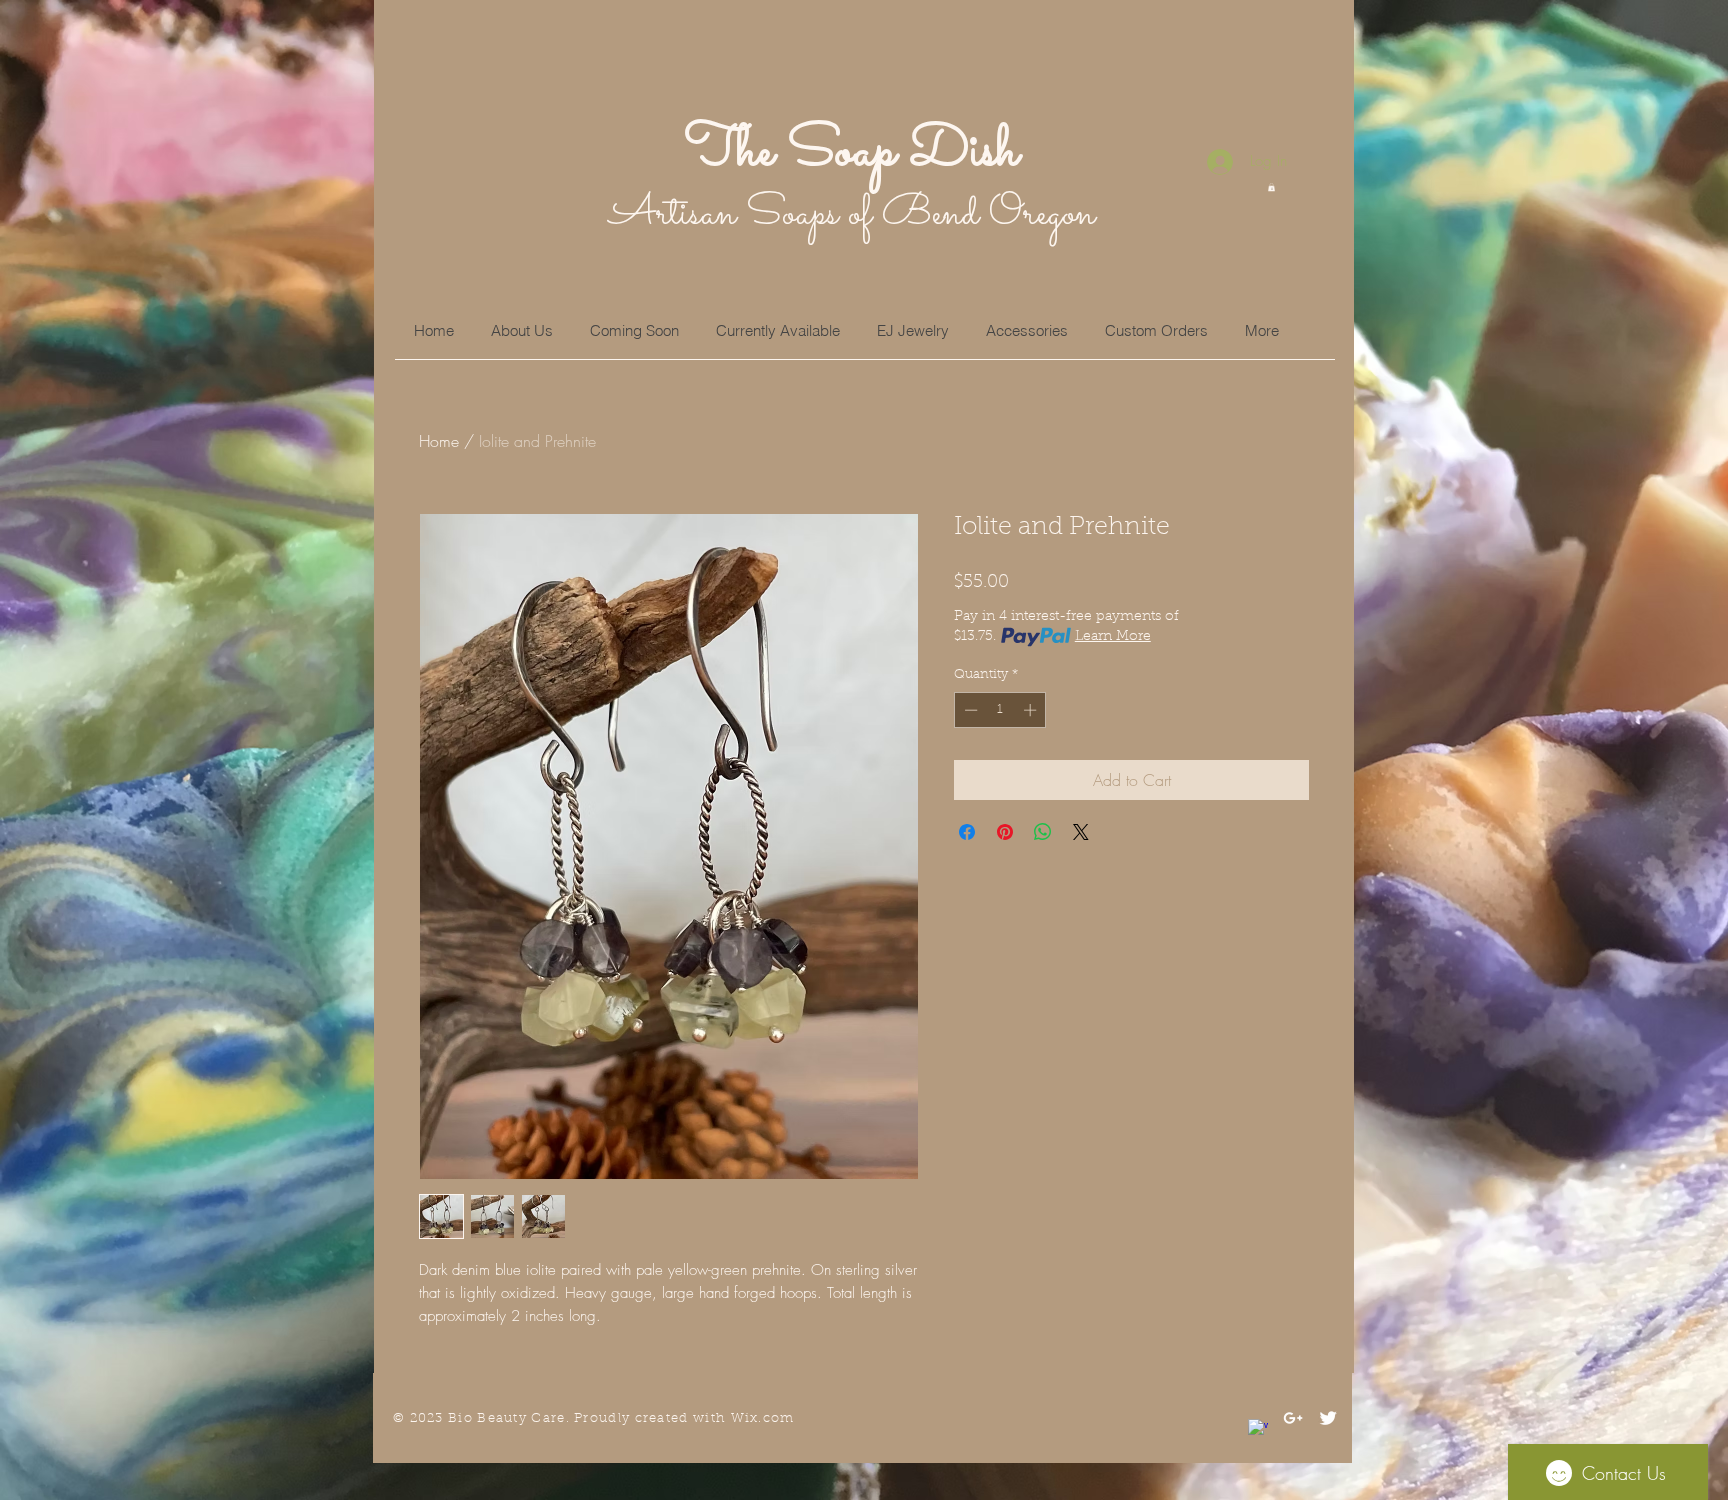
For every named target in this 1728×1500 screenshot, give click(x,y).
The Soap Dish (852, 152)
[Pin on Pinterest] (1005, 832)
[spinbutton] (1000, 710)
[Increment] (1032, 710)
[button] (1271, 187)
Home (439, 441)
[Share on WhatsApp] (1043, 832)
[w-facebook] (1258, 1429)
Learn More (1113, 637)
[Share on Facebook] (967, 832)
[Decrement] (969, 710)
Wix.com (763, 1418)
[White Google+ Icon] (1293, 1418)
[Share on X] (1081, 832)
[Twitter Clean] (1328, 1418)
